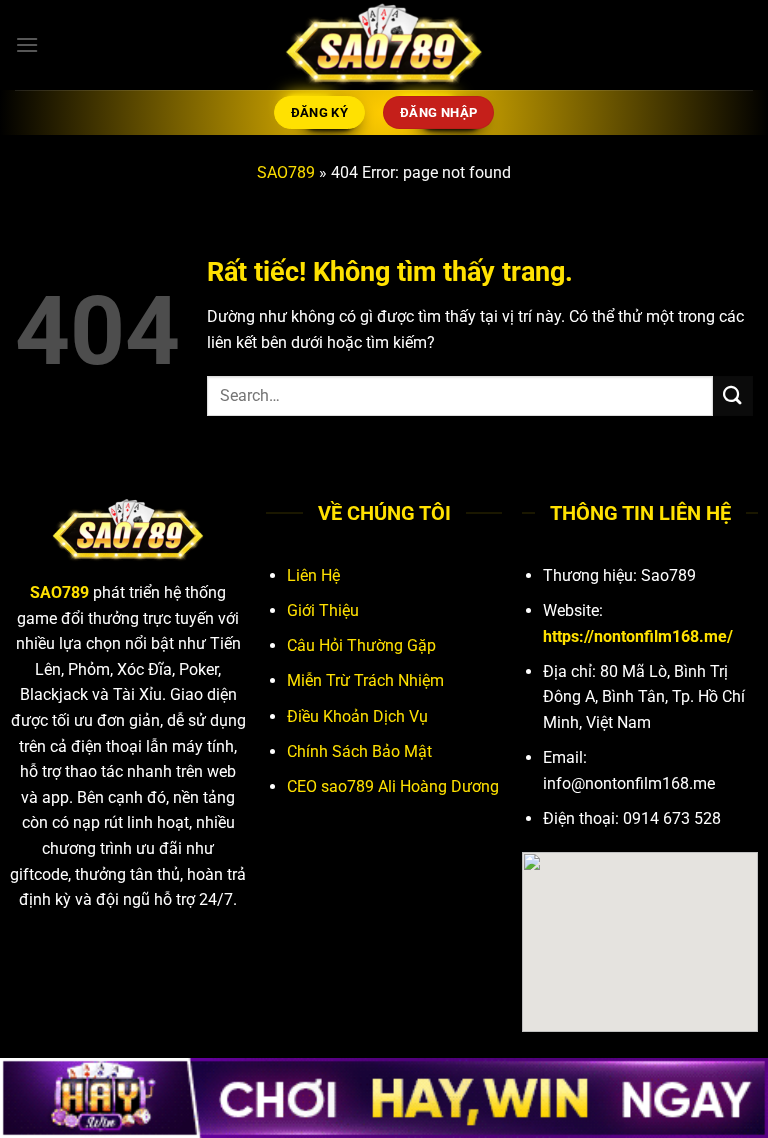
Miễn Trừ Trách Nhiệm (365, 680)
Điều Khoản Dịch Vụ (357, 716)
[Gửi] (733, 395)
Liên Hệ (313, 575)
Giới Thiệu (323, 610)
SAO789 (286, 172)
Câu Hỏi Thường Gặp (361, 645)
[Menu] (27, 44)
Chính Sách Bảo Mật (359, 751)
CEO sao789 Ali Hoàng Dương (393, 786)
